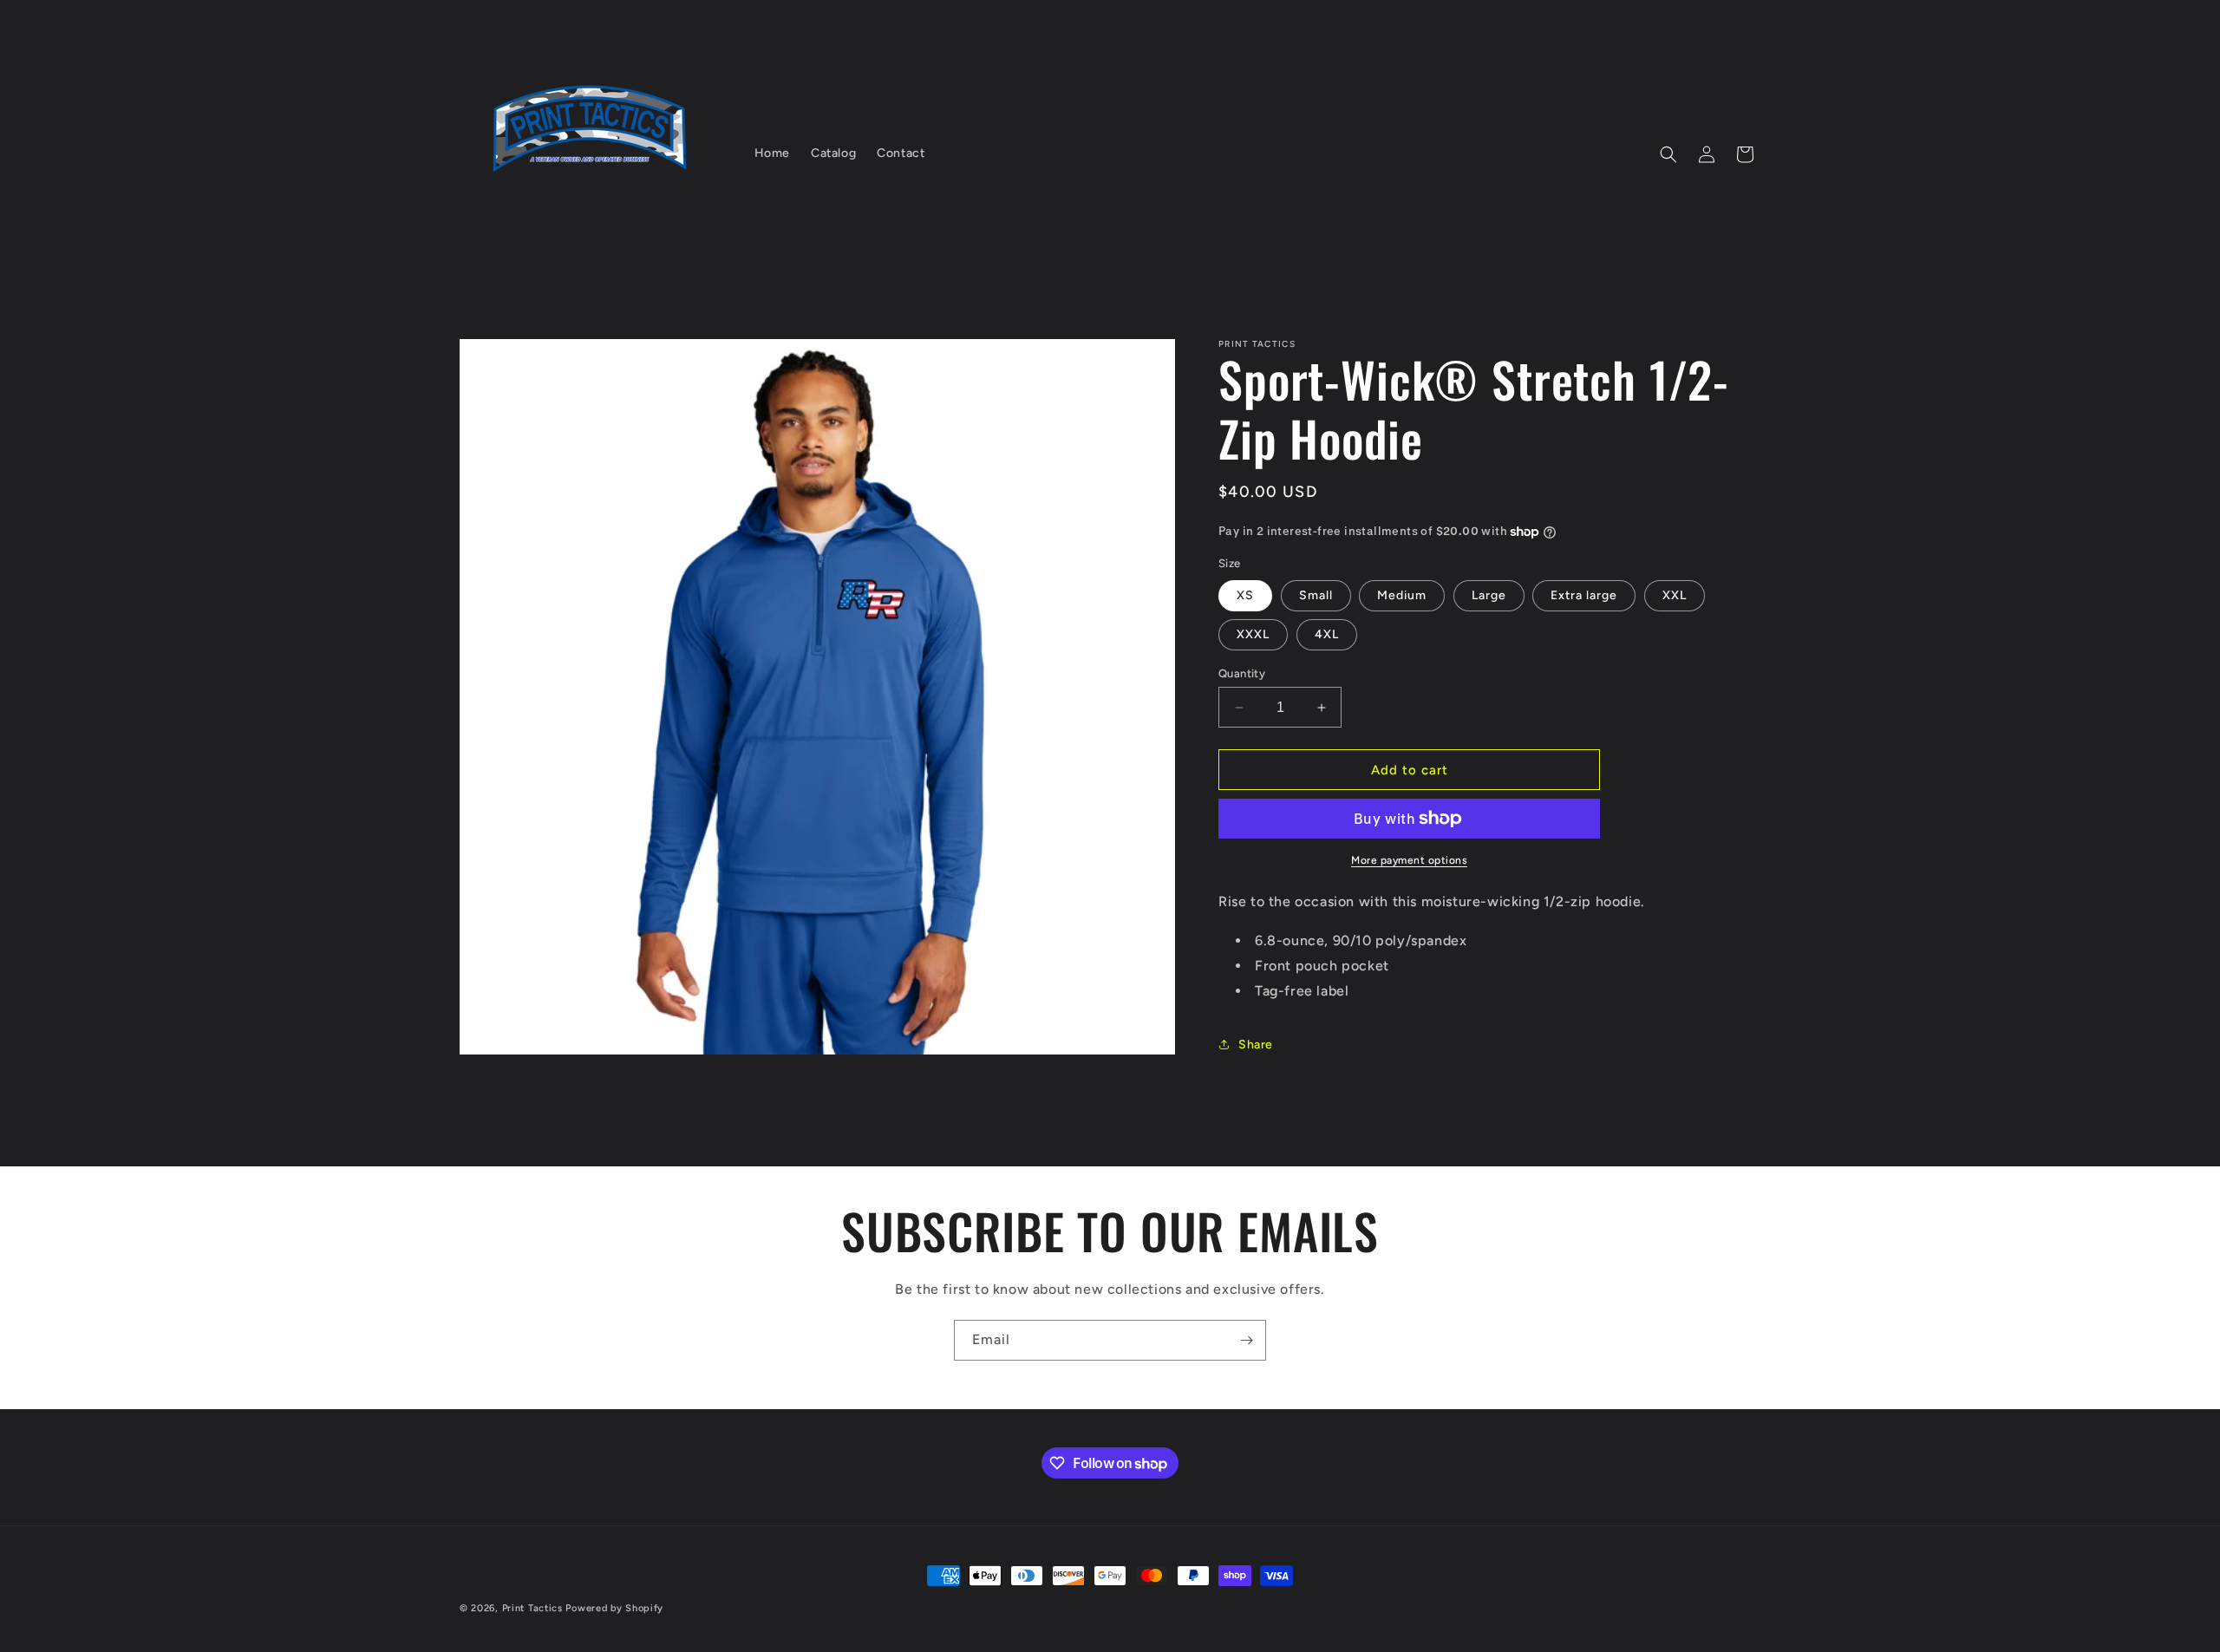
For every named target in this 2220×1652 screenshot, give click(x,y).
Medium (1402, 595)
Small (1316, 595)
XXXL (1253, 634)
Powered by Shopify (614, 1608)
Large (1489, 595)
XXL (1675, 595)
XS (1245, 595)
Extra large (1584, 595)
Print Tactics (532, 1608)
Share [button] (1256, 1045)
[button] (1668, 154)
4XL (1327, 634)
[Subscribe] (1246, 1340)
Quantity (1242, 673)
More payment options (1409, 860)
